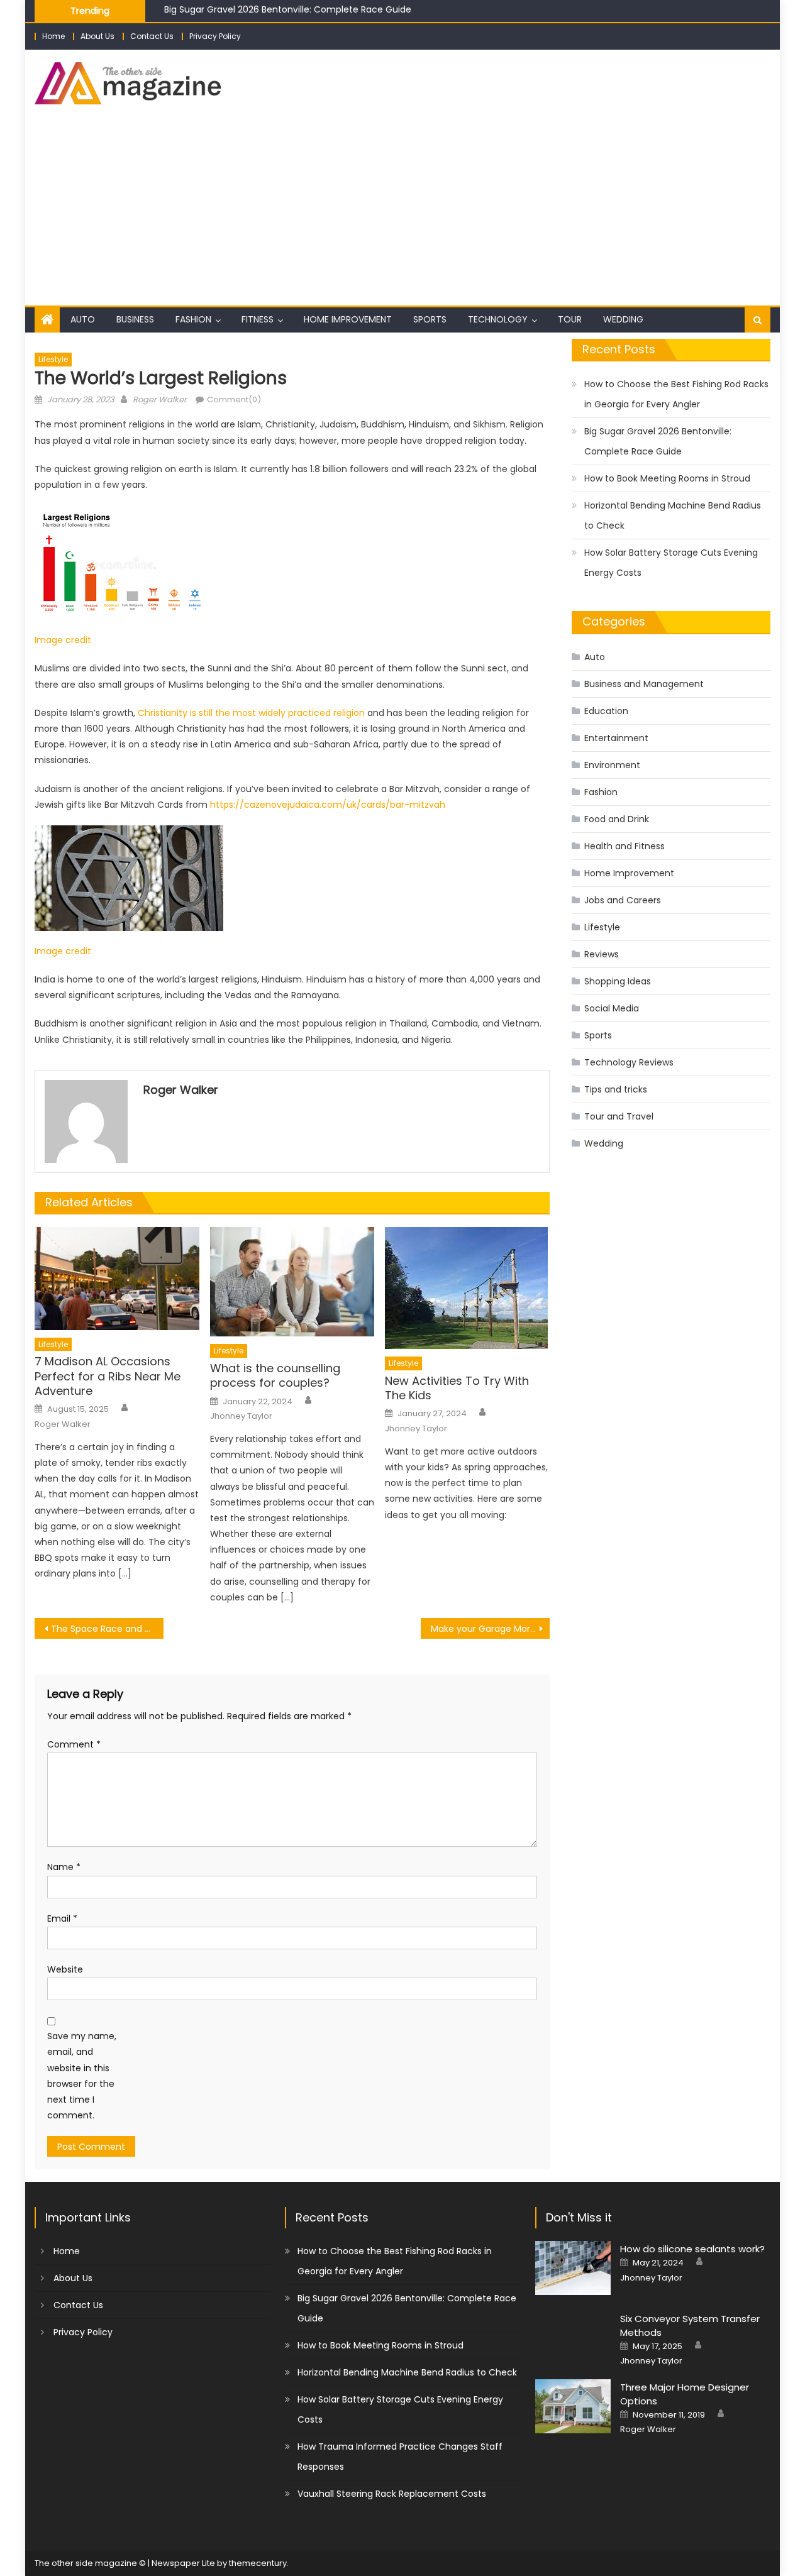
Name (64, 1867)
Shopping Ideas (618, 981)
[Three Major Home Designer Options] (573, 2406)
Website (65, 1969)
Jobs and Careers (623, 900)
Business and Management (644, 684)
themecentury (258, 2563)
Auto (83, 319)
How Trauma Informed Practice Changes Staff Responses (400, 2457)
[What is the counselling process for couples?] (292, 1282)
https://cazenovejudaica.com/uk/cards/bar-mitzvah (328, 805)
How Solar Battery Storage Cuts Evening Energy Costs (671, 563)
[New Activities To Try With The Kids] (467, 1288)
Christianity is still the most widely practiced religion (251, 713)
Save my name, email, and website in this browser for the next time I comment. (82, 2076)
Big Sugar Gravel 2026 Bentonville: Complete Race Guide (658, 441)
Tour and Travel (619, 1116)
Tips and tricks (616, 1089)
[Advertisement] (402, 211)
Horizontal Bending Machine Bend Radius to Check (673, 515)
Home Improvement (348, 319)
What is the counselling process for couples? (275, 1376)
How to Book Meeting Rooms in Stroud (247, 17)
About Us (97, 36)
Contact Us (152, 36)
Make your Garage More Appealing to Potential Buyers (490, 1629)
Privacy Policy (215, 36)
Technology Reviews (629, 1062)
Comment (74, 1744)
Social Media (612, 1008)
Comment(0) (234, 399)
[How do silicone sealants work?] (573, 2268)
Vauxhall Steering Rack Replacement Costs (392, 2494)
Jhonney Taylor (241, 1416)
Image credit (63, 640)
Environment (612, 765)
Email (62, 1918)
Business (135, 319)
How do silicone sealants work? (692, 2249)
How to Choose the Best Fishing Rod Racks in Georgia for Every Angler (676, 394)
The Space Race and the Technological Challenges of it (107, 1629)
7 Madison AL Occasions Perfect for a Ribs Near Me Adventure (108, 1376)
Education (606, 711)
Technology (498, 319)
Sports (430, 319)
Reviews (602, 954)
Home (53, 36)
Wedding (623, 319)
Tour (570, 319)
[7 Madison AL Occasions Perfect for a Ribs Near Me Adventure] (117, 1279)
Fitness (258, 319)
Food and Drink (617, 819)
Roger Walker (160, 399)
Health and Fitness (625, 846)
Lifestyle (53, 359)
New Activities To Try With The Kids (457, 1388)
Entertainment (616, 738)
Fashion (193, 319)
